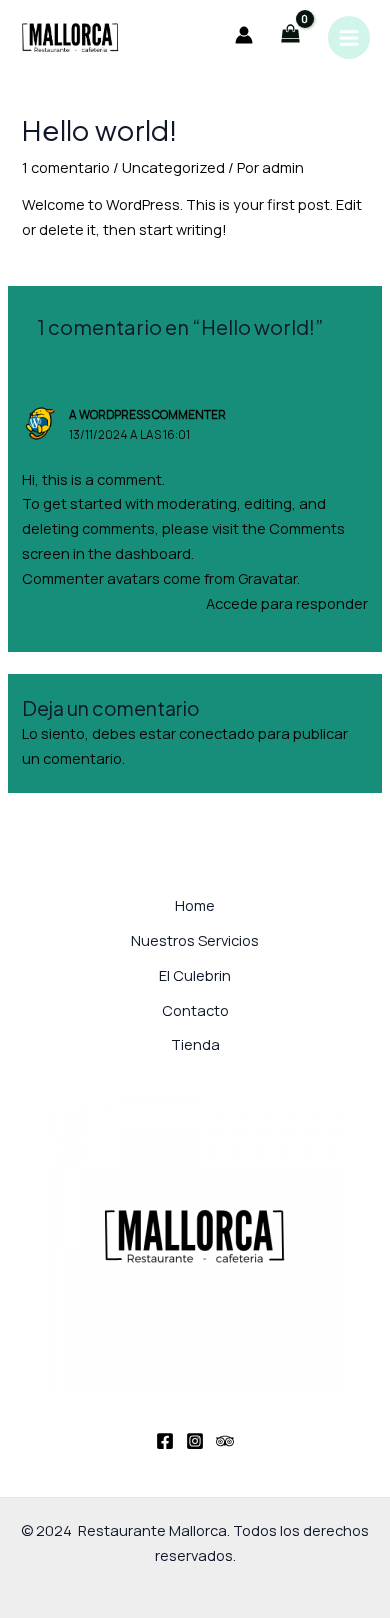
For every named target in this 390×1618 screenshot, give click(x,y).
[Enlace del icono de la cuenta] (244, 35)
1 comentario (66, 167)
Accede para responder (287, 603)
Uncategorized (173, 167)
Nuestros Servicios (195, 940)
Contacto (195, 1010)
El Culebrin (195, 975)
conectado (217, 733)
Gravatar (267, 578)
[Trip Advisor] (225, 1441)
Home (195, 905)
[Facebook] (165, 1441)
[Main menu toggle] (349, 37)
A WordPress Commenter (147, 414)
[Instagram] (195, 1441)
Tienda (195, 1044)
